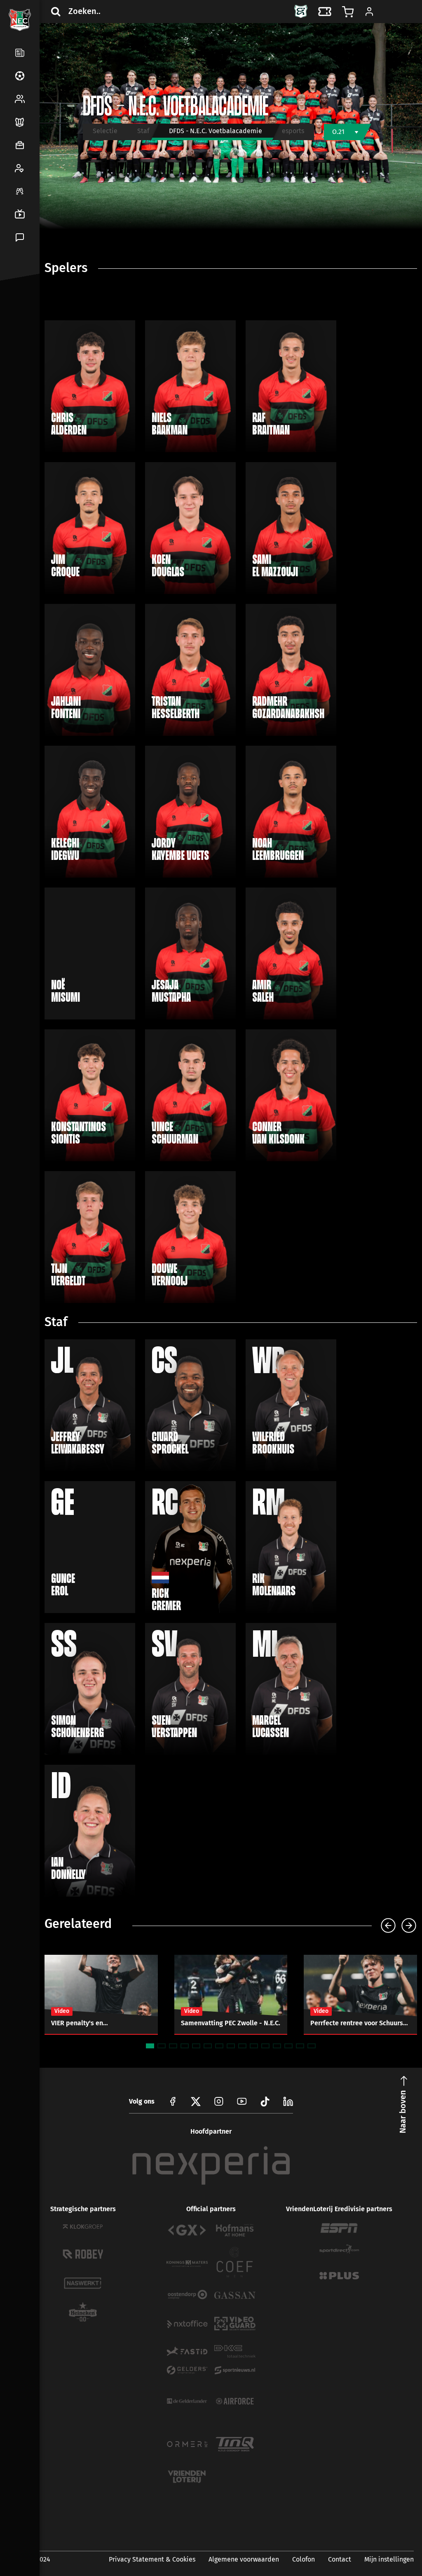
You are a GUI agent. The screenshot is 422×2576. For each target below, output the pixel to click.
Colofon (304, 2559)
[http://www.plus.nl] (339, 2276)
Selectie (105, 131)
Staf (143, 131)
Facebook (18, 315)
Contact (340, 2559)
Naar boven (403, 2112)
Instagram (219, 2102)
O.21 (338, 132)
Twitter (38, 315)
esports (293, 131)
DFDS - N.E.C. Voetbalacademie (216, 131)
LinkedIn (18, 335)
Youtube (242, 2102)
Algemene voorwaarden (244, 2559)
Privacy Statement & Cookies (152, 2559)
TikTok (38, 335)
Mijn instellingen (389, 2559)
